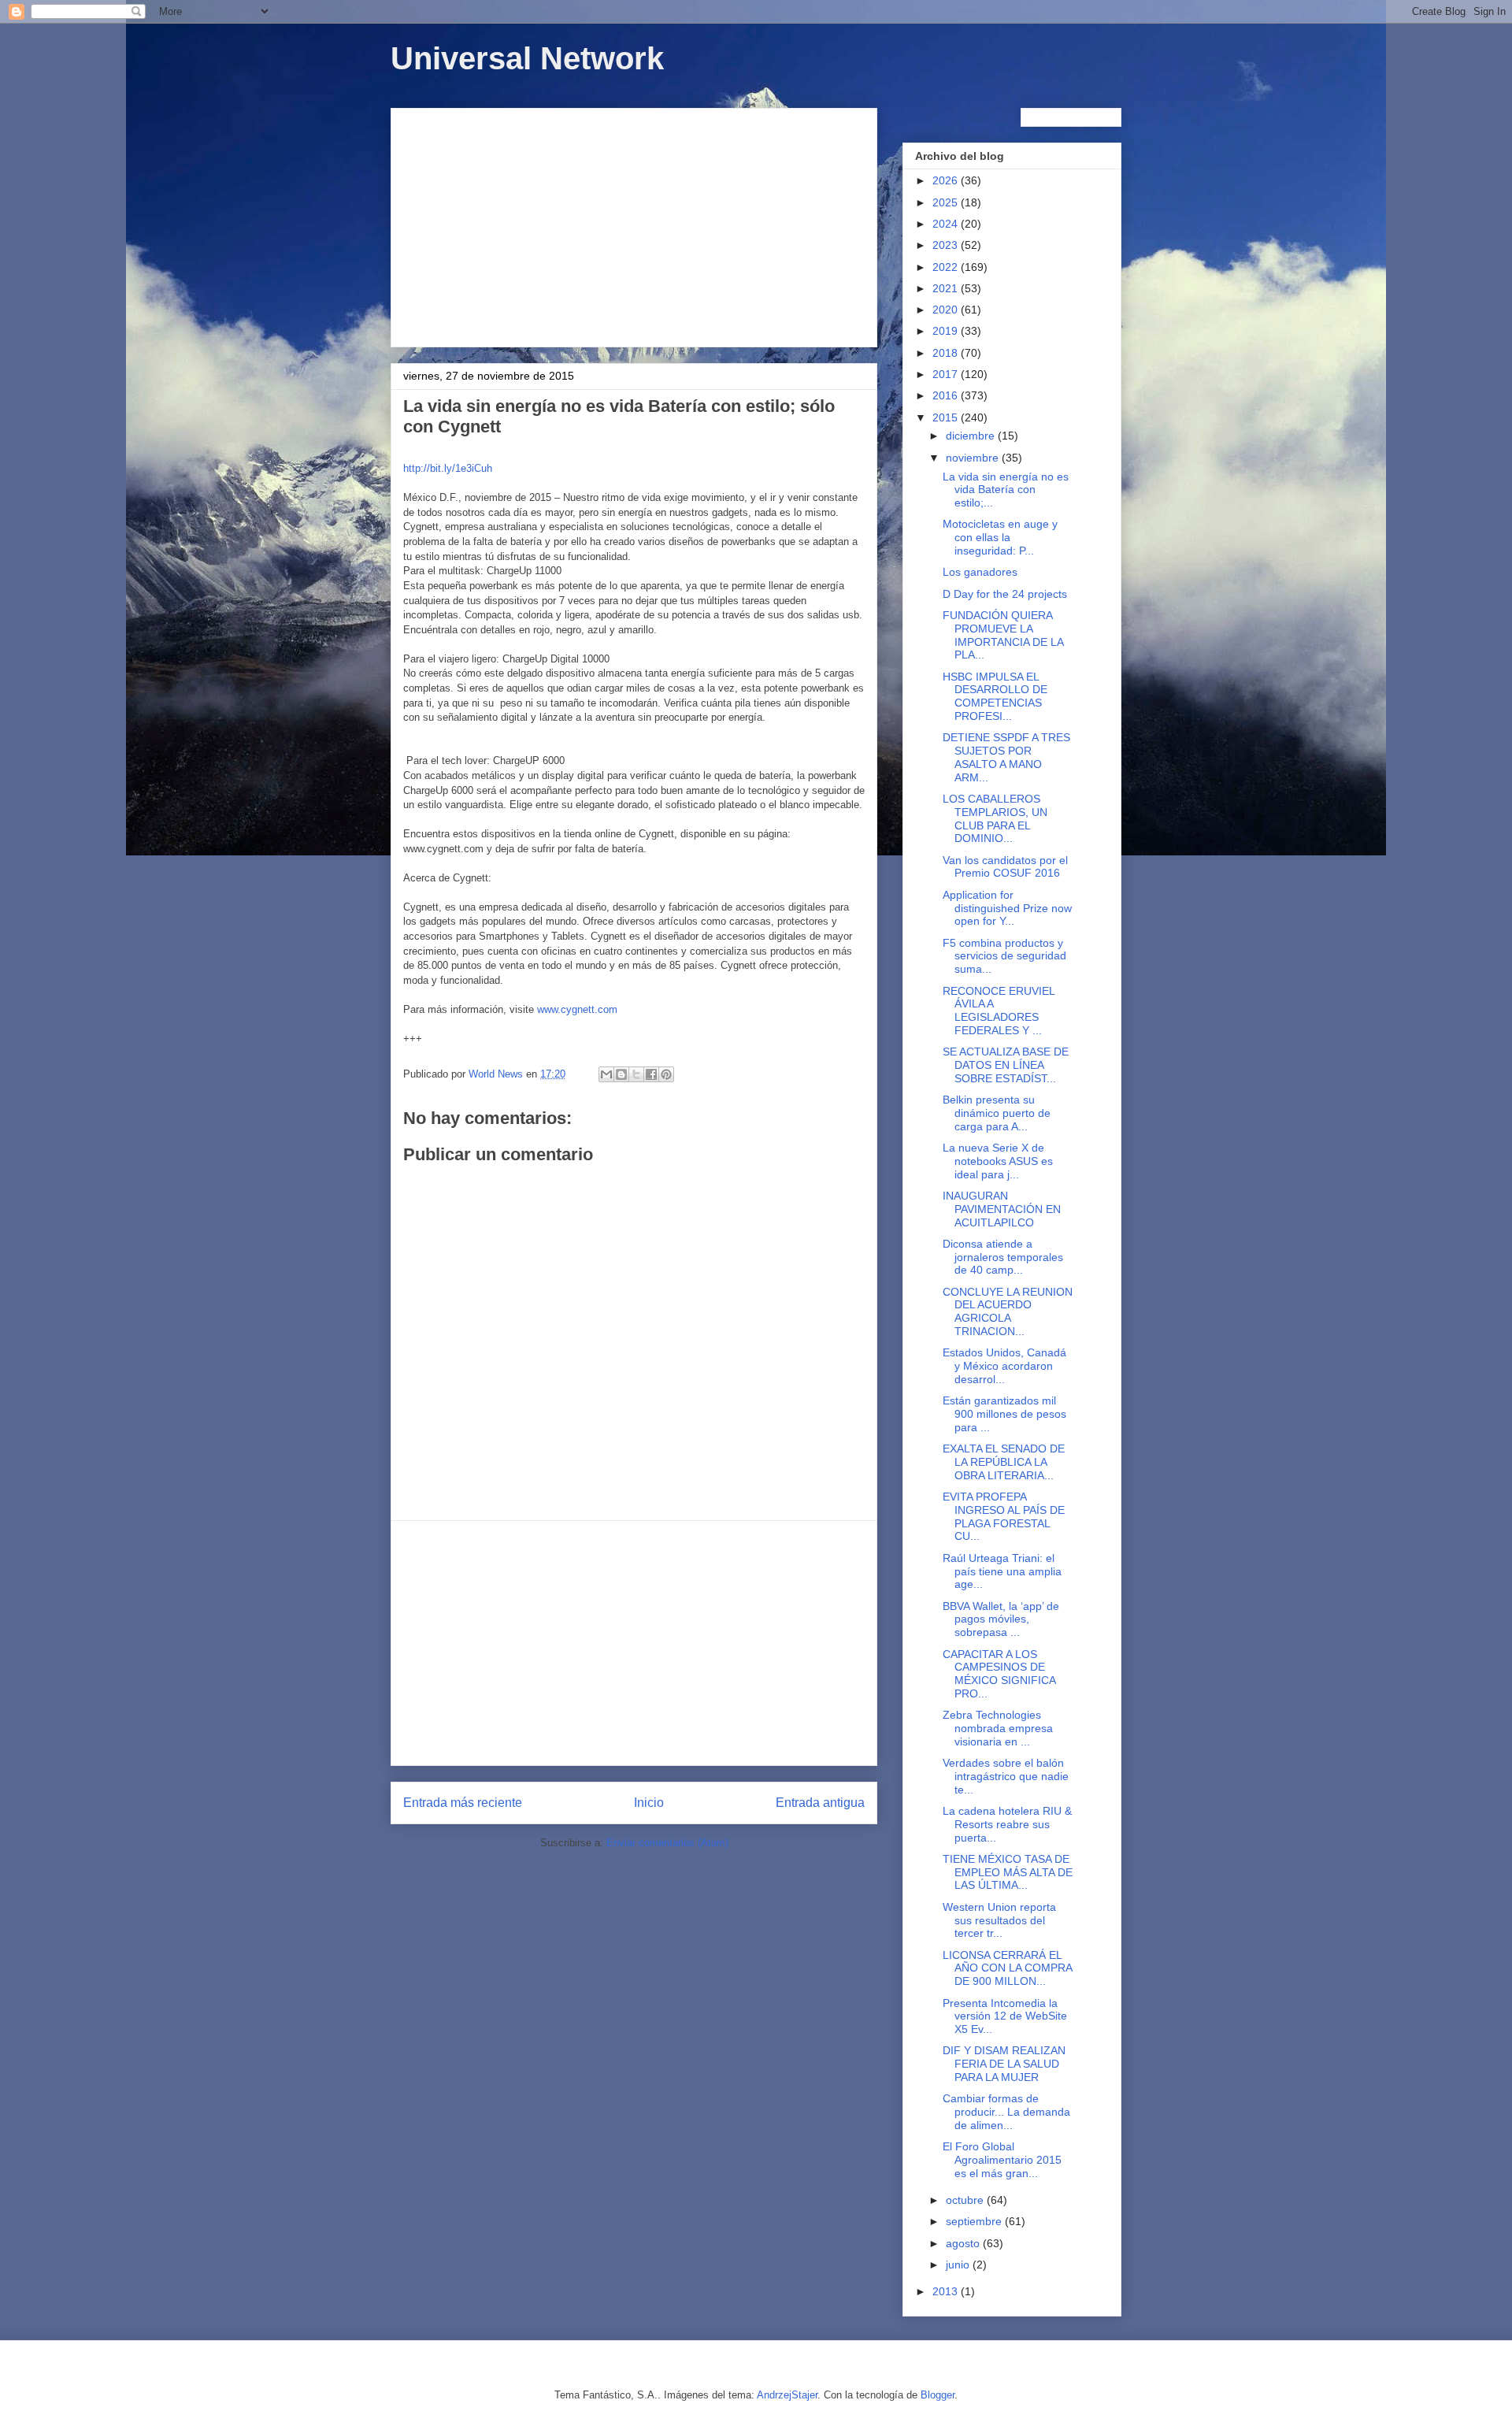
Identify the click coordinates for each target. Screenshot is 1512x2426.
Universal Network (527, 58)
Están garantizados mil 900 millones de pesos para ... (1004, 1414)
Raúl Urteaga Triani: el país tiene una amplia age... (1002, 1571)
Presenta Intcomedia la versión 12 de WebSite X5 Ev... (1005, 2016)
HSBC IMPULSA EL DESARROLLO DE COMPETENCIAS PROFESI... (995, 696)
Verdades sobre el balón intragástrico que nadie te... (1006, 1776)
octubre (966, 2200)
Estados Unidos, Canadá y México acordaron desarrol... (1004, 1366)
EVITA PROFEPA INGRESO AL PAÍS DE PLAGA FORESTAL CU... (1004, 1516)
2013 (947, 2291)
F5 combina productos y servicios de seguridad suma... (1004, 956)
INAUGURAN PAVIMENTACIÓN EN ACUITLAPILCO (1002, 1209)
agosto (964, 2243)
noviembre (974, 458)
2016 (947, 395)
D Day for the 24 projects (1005, 594)
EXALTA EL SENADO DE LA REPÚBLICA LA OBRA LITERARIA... (1004, 1462)
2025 (947, 202)
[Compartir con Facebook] (651, 1074)
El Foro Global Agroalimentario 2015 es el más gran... (1002, 2160)
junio (959, 2265)
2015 (947, 417)
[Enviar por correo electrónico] (606, 1074)
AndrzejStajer (787, 2395)
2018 (947, 353)
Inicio (649, 1803)
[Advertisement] (634, 224)
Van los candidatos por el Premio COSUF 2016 (1005, 867)
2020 (947, 310)
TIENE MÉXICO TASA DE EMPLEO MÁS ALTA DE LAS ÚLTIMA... (1008, 1872)
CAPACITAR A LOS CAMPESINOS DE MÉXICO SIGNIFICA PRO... (999, 1674)
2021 (947, 288)
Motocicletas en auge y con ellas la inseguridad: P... (1000, 537)
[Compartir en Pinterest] (666, 1074)
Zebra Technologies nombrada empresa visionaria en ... (998, 1728)
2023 (947, 245)
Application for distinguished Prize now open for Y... (1007, 908)
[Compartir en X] (636, 1074)
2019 (947, 331)
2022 (947, 267)
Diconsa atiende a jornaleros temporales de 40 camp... (1003, 1257)
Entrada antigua (820, 1803)
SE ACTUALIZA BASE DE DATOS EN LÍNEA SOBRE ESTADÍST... (1006, 1065)
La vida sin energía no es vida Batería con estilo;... (1006, 490)
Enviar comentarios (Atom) (667, 1843)
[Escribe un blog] (621, 1074)
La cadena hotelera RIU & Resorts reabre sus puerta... (1007, 1824)
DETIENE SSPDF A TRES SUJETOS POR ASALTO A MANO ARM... (1006, 757)
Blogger (938, 2395)
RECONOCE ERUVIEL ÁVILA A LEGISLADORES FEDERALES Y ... (999, 1011)
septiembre (975, 2221)
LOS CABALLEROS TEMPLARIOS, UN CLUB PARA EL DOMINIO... (995, 818)
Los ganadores (980, 572)
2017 (947, 374)
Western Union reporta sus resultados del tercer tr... (999, 1920)
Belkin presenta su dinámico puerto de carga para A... (997, 1113)
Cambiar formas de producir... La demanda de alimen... (1006, 2112)
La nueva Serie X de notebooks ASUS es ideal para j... (998, 1161)
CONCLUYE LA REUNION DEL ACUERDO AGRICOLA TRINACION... (1008, 1311)
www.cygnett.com (577, 1009)
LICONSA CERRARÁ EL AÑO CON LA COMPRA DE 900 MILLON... (1007, 1968)
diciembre (972, 436)
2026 (947, 180)
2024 (947, 224)
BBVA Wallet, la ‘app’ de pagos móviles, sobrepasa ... (1001, 1619)
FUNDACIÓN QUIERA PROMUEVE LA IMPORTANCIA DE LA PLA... (1003, 635)
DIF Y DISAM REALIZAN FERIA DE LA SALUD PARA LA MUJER (1004, 2064)
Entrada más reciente (463, 1803)
